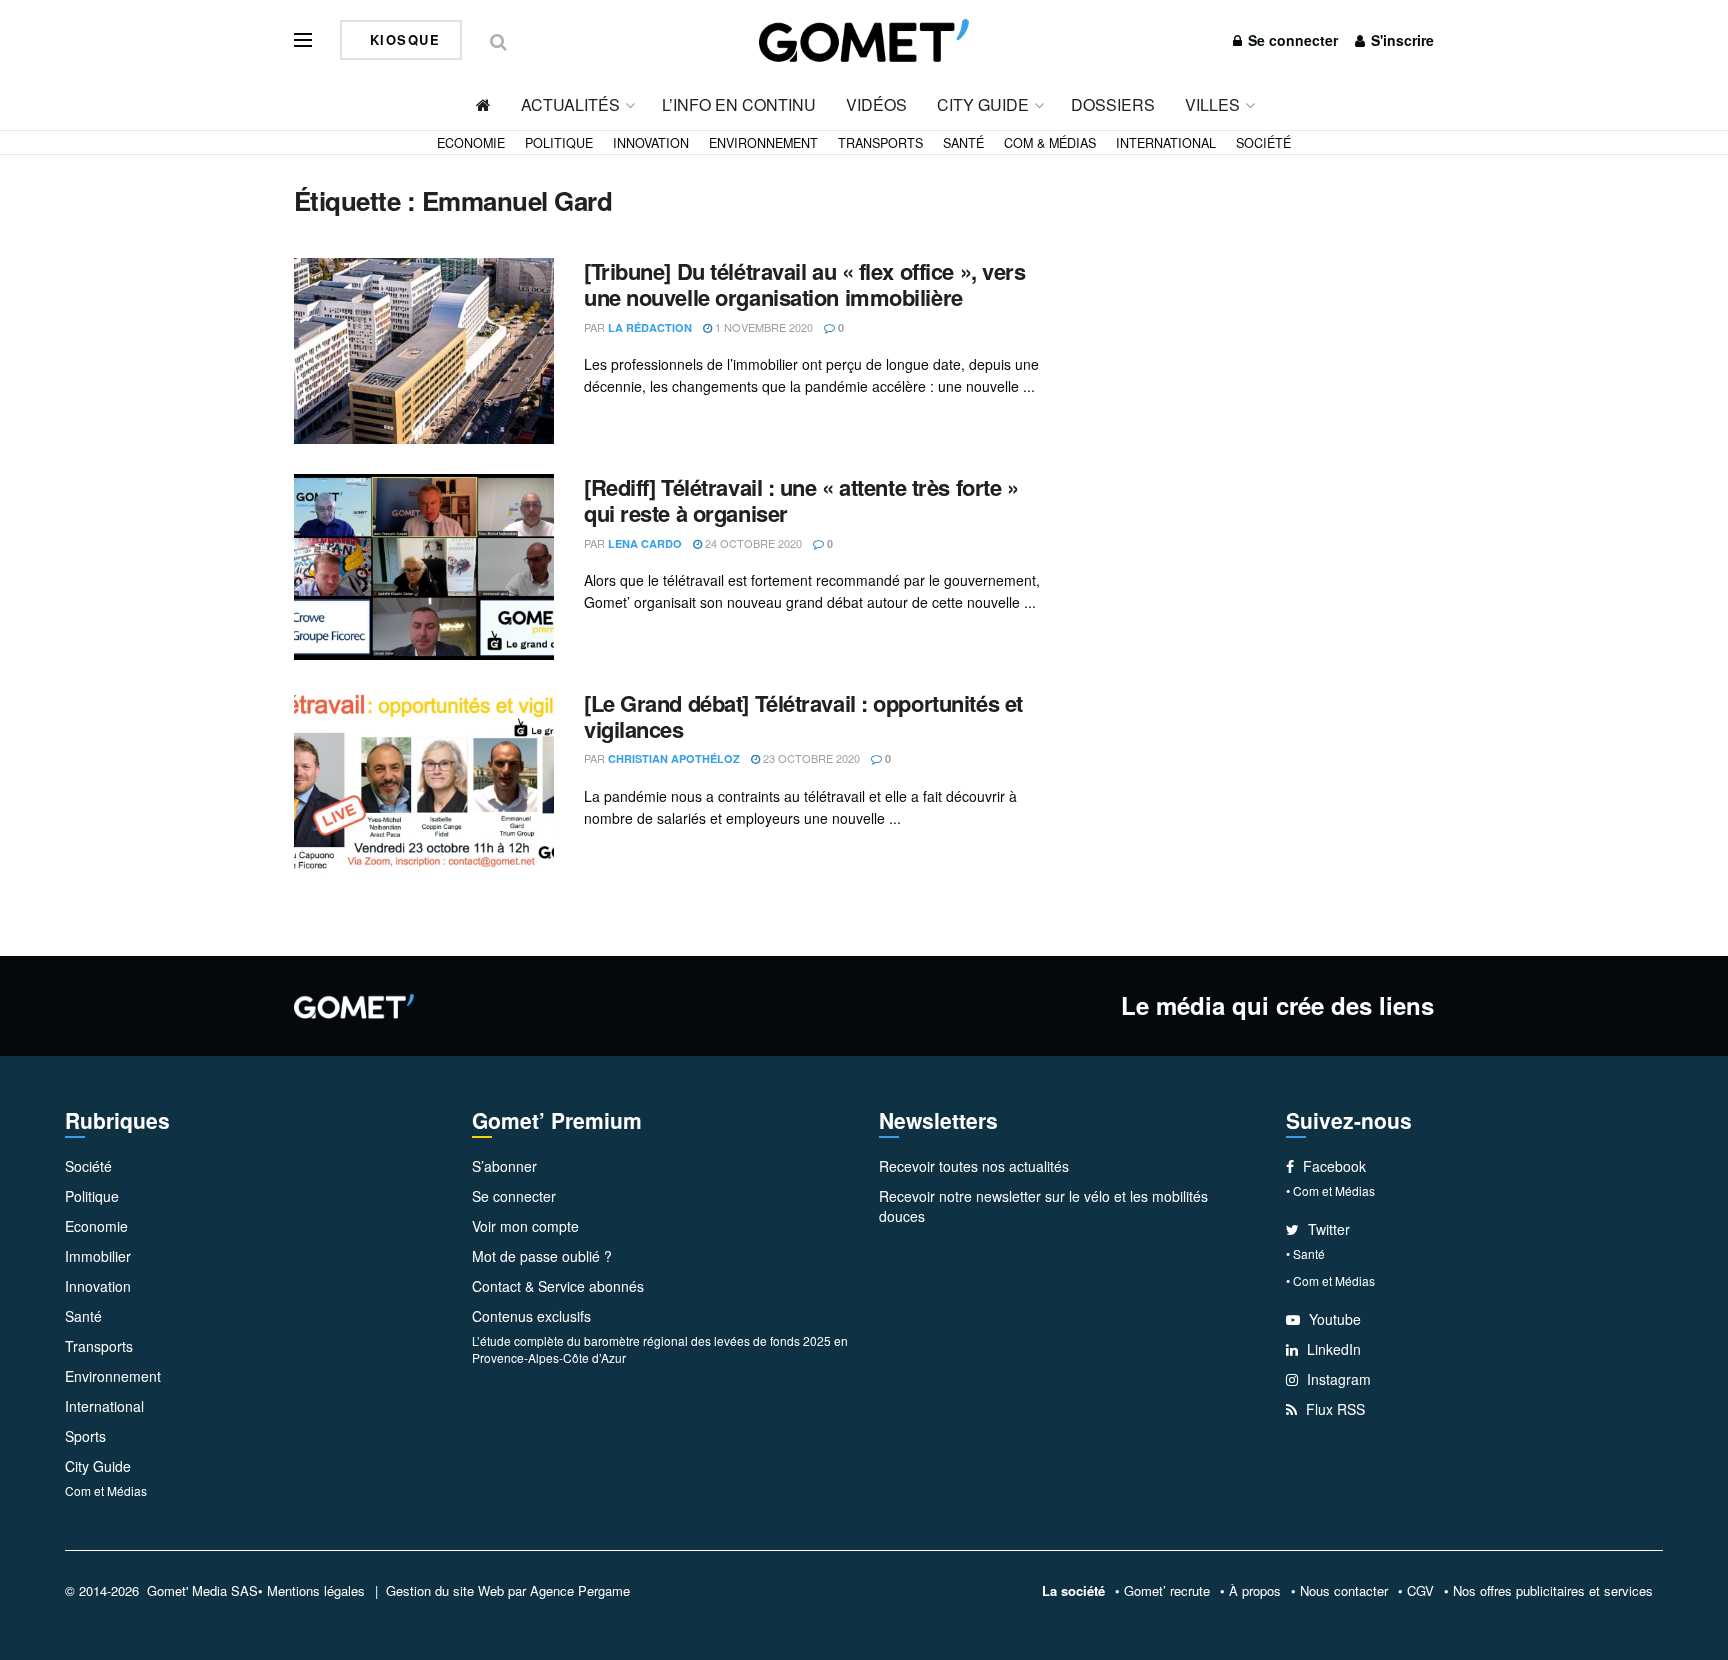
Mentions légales (316, 1590)
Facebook (1332, 1166)
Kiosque (402, 39)
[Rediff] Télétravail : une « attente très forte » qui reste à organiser (801, 500)
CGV (1420, 1590)
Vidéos (876, 104)
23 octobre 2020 (810, 758)
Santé (963, 143)
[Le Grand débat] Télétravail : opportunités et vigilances (803, 716)
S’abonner (504, 1166)
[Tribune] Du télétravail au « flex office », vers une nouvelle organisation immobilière (804, 284)
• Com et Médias (1330, 1190)
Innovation (651, 143)
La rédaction (650, 327)
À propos (1255, 1590)
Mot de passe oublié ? (542, 1256)
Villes (1212, 104)
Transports (880, 143)
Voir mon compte (525, 1226)
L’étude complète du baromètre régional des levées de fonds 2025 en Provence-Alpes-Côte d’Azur (660, 1349)
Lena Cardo (645, 543)
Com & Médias (1050, 143)
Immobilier (98, 1256)
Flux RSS (1333, 1409)
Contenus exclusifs (531, 1316)
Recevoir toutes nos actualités (974, 1166)
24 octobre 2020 (752, 543)
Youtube (1333, 1319)
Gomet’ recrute (1167, 1590)
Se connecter (1291, 40)
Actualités (570, 104)
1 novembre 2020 (762, 327)
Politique (559, 143)
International (1166, 143)
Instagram (1337, 1379)
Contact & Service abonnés (558, 1286)
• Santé (1305, 1253)
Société (1263, 143)
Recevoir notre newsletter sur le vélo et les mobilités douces (1043, 1206)
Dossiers (1113, 104)
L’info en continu (739, 104)
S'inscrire (1400, 40)
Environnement (763, 143)
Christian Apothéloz (674, 758)
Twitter (1327, 1229)
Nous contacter (1344, 1590)
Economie (471, 143)
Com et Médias (106, 1490)
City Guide (983, 104)
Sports (85, 1436)
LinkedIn (1332, 1349)
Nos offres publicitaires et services (1553, 1590)
